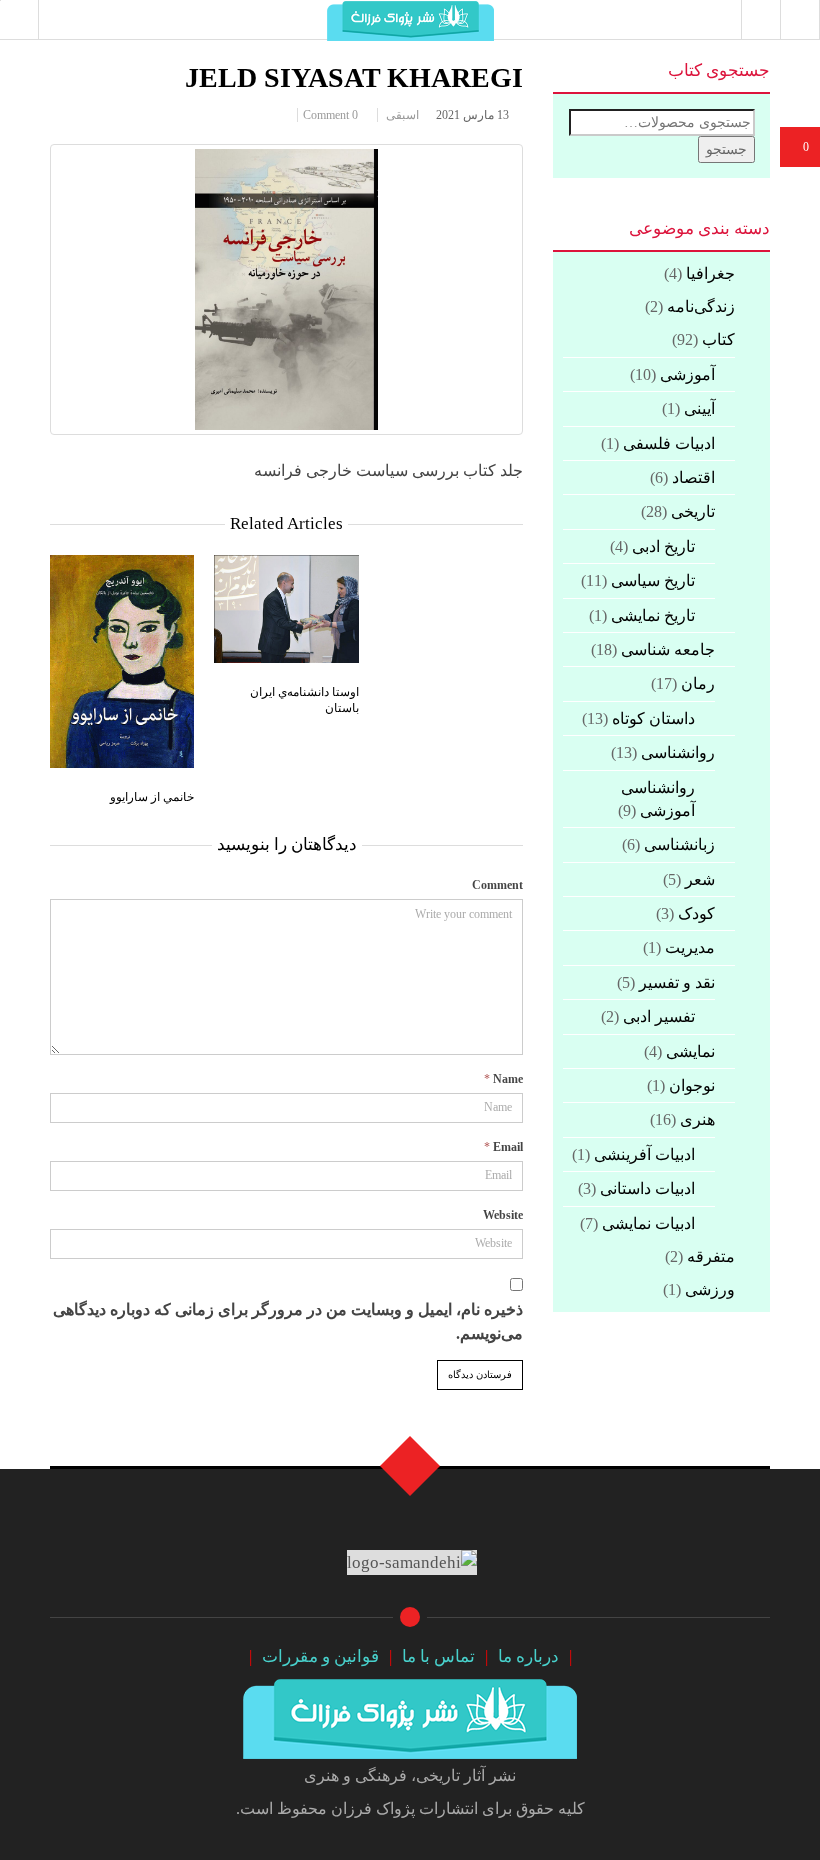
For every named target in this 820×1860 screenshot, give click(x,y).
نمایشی (690, 1051)
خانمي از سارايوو (152, 795)
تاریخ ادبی (663, 546)
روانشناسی (678, 752)
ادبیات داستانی (647, 1188)
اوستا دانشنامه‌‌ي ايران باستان (304, 698)
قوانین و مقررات (320, 1656)
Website (503, 1215)
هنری (697, 1119)
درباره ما (528, 1656)
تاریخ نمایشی (653, 615)
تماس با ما (438, 1656)
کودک (696, 913)
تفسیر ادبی (659, 1016)
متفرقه (711, 1256)
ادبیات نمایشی (648, 1223)
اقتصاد (693, 477)
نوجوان (692, 1085)
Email (508, 1147)
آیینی (699, 408)
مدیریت (690, 947)
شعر (700, 879)
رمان (698, 683)
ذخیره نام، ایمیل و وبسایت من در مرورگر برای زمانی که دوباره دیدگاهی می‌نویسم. (288, 1321)
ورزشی (710, 1289)
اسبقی (402, 115)
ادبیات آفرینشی (644, 1154)
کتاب (718, 339)
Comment (497, 885)
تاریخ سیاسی (653, 580)
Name (508, 1079)
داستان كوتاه (653, 718)
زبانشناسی (679, 844)
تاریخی (693, 511)
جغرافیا (710, 273)
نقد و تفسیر (677, 982)
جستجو (726, 149)
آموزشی (687, 374)
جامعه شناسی (668, 649)
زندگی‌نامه (701, 306)
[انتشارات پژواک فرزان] (410, 1716)
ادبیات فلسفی (669, 443)
